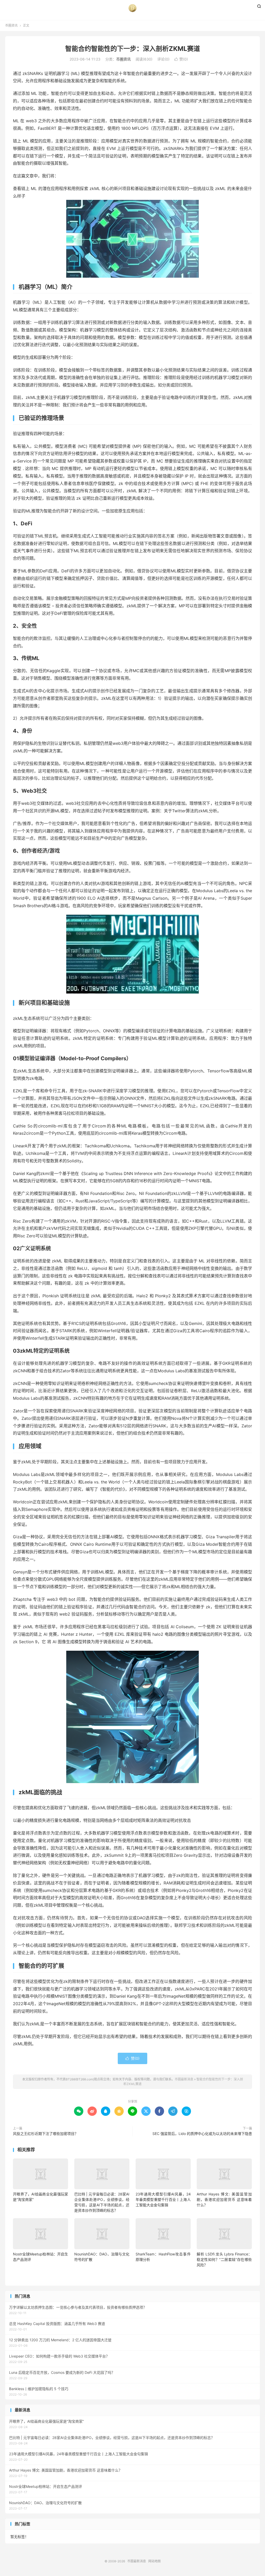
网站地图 (154, 2561)
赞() (181, 59)
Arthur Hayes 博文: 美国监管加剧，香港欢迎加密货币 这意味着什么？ (224, 2199)
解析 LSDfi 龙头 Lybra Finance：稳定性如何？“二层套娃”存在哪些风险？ (224, 2259)
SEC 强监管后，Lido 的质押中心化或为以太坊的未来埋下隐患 (202, 2134)
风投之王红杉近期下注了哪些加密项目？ (46, 2134)
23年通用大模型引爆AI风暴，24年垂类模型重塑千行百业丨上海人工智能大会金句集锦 (163, 2199)
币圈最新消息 (132, 8)
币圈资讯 (11, 25)
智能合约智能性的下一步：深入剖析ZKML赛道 (133, 49)
